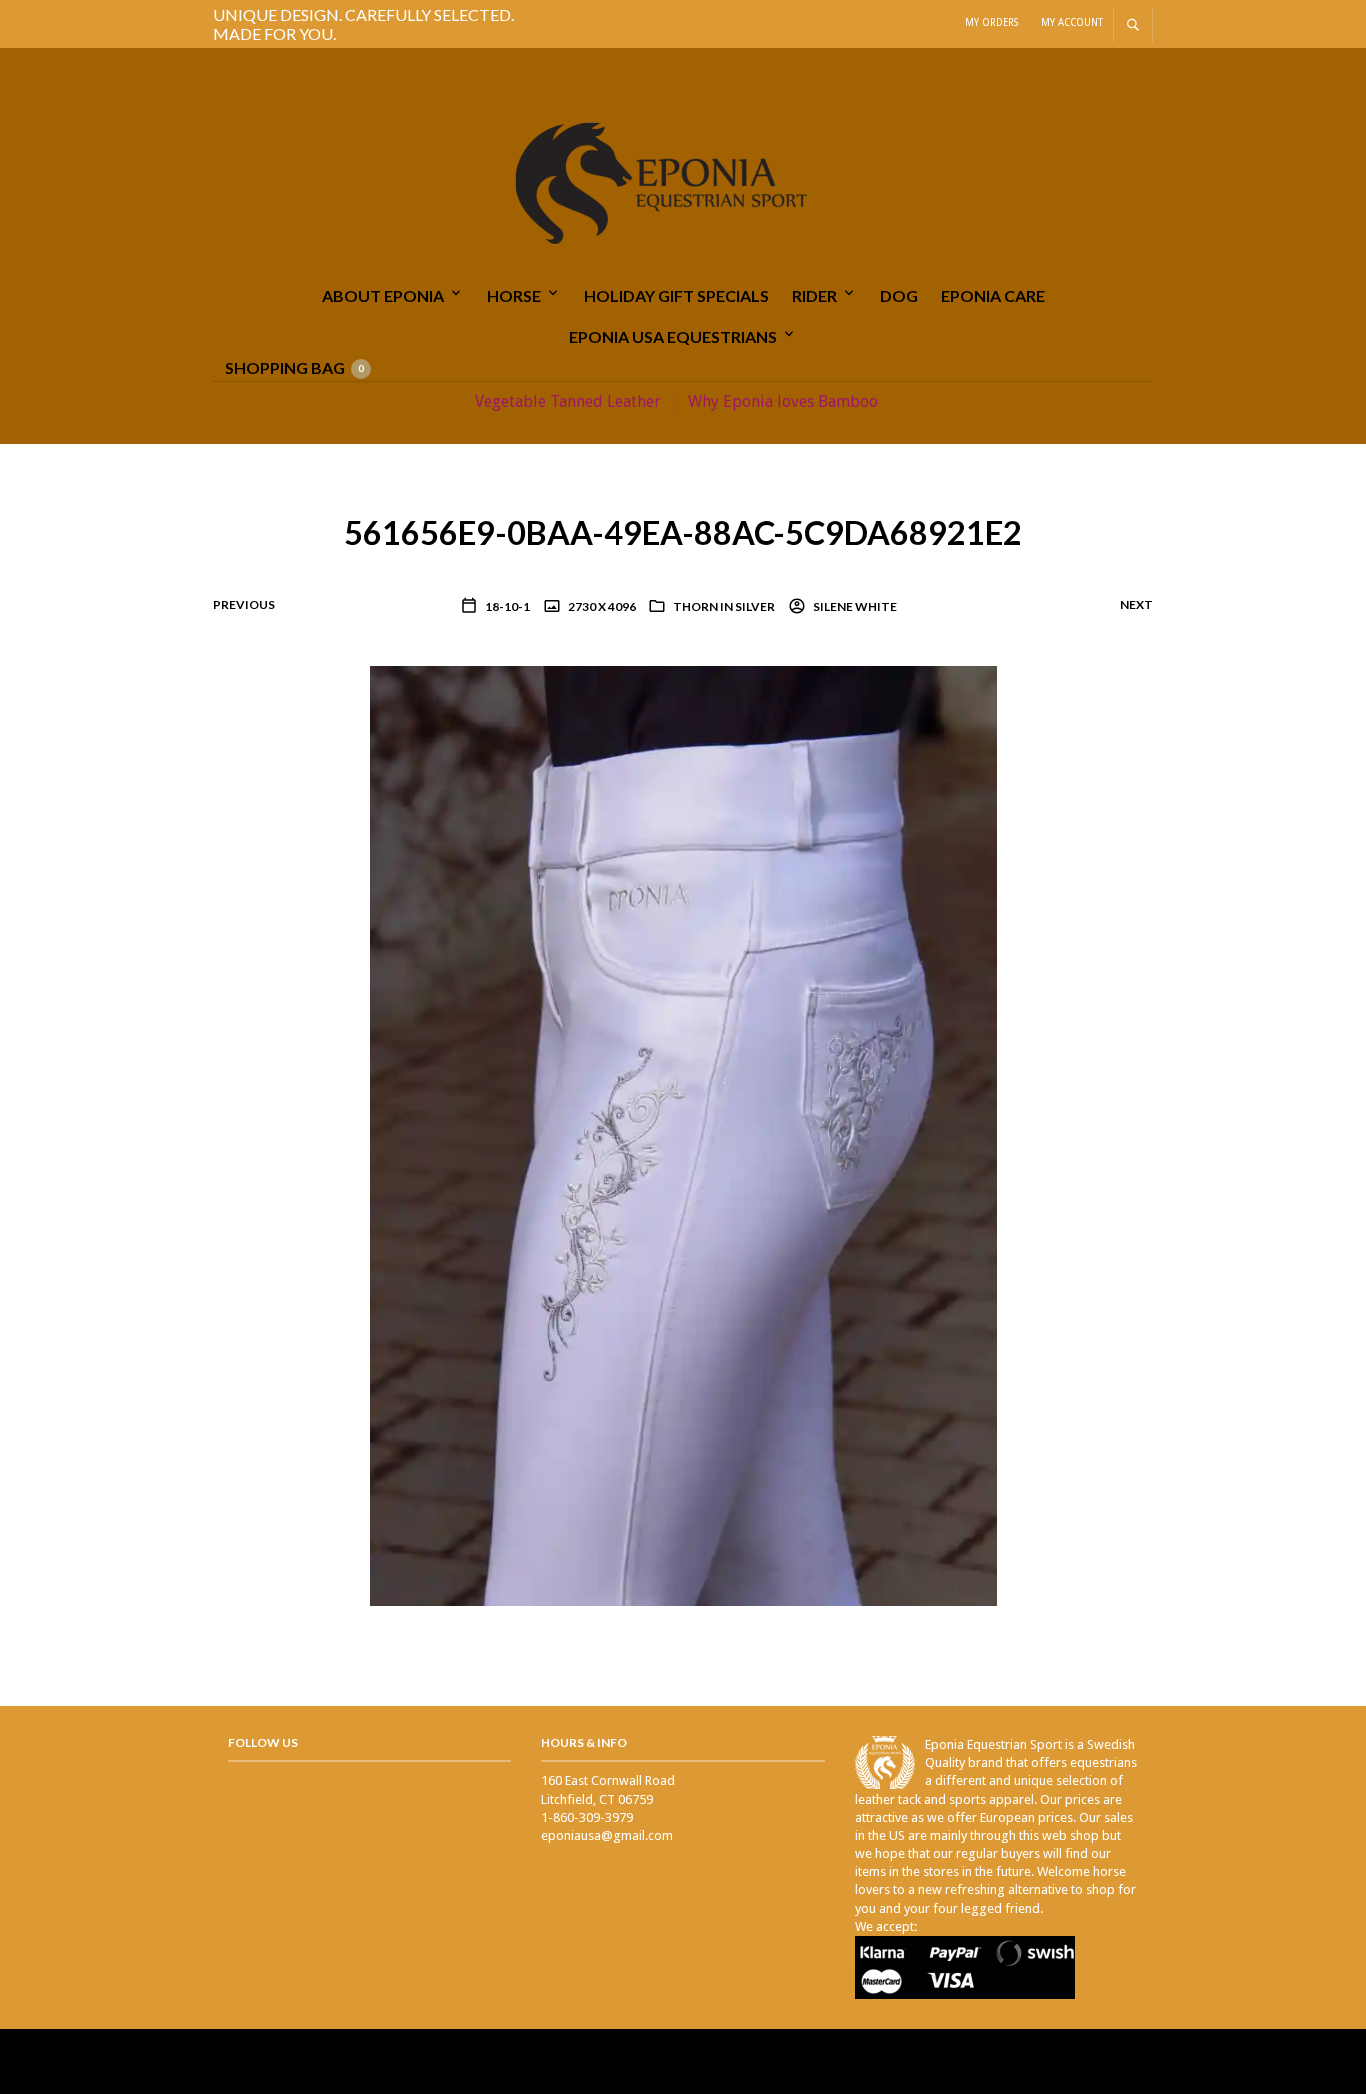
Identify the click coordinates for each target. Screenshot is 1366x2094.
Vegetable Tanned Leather (568, 401)
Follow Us (263, 1742)
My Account (1072, 22)
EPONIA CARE (993, 295)
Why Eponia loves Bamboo (783, 401)
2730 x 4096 (601, 606)
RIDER (814, 295)
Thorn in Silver (724, 606)
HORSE (514, 295)
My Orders (991, 22)
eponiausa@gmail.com (607, 1835)
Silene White (854, 606)
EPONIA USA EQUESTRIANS (673, 336)
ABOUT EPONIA (383, 295)
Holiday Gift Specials (676, 295)
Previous (244, 604)
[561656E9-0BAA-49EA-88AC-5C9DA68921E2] (683, 1134)
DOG (899, 295)
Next (1136, 604)
